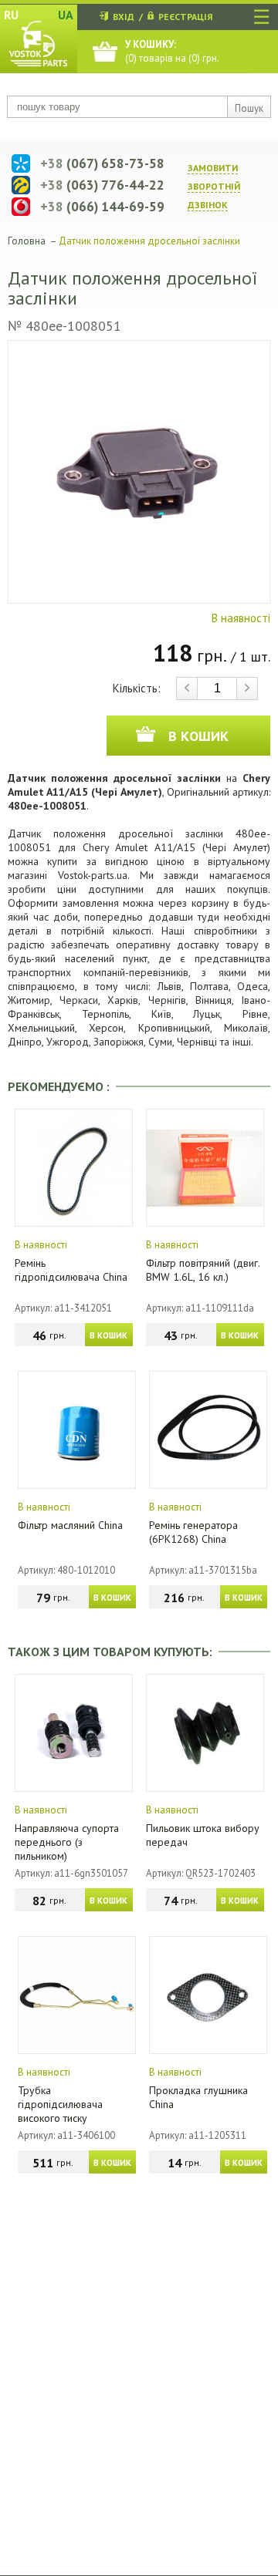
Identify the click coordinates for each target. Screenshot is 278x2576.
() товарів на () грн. (172, 51)
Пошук (249, 108)
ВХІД (124, 17)
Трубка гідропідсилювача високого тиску (60, 2104)
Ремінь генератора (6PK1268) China (193, 1532)
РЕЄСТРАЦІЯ (185, 17)
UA (66, 15)
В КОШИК (108, 1335)
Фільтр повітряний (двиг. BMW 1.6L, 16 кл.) (203, 1270)
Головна (27, 241)
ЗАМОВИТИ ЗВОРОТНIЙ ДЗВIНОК (214, 186)
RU (11, 15)
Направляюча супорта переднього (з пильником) (67, 1842)
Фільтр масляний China (70, 1525)
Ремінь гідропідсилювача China (71, 1270)
